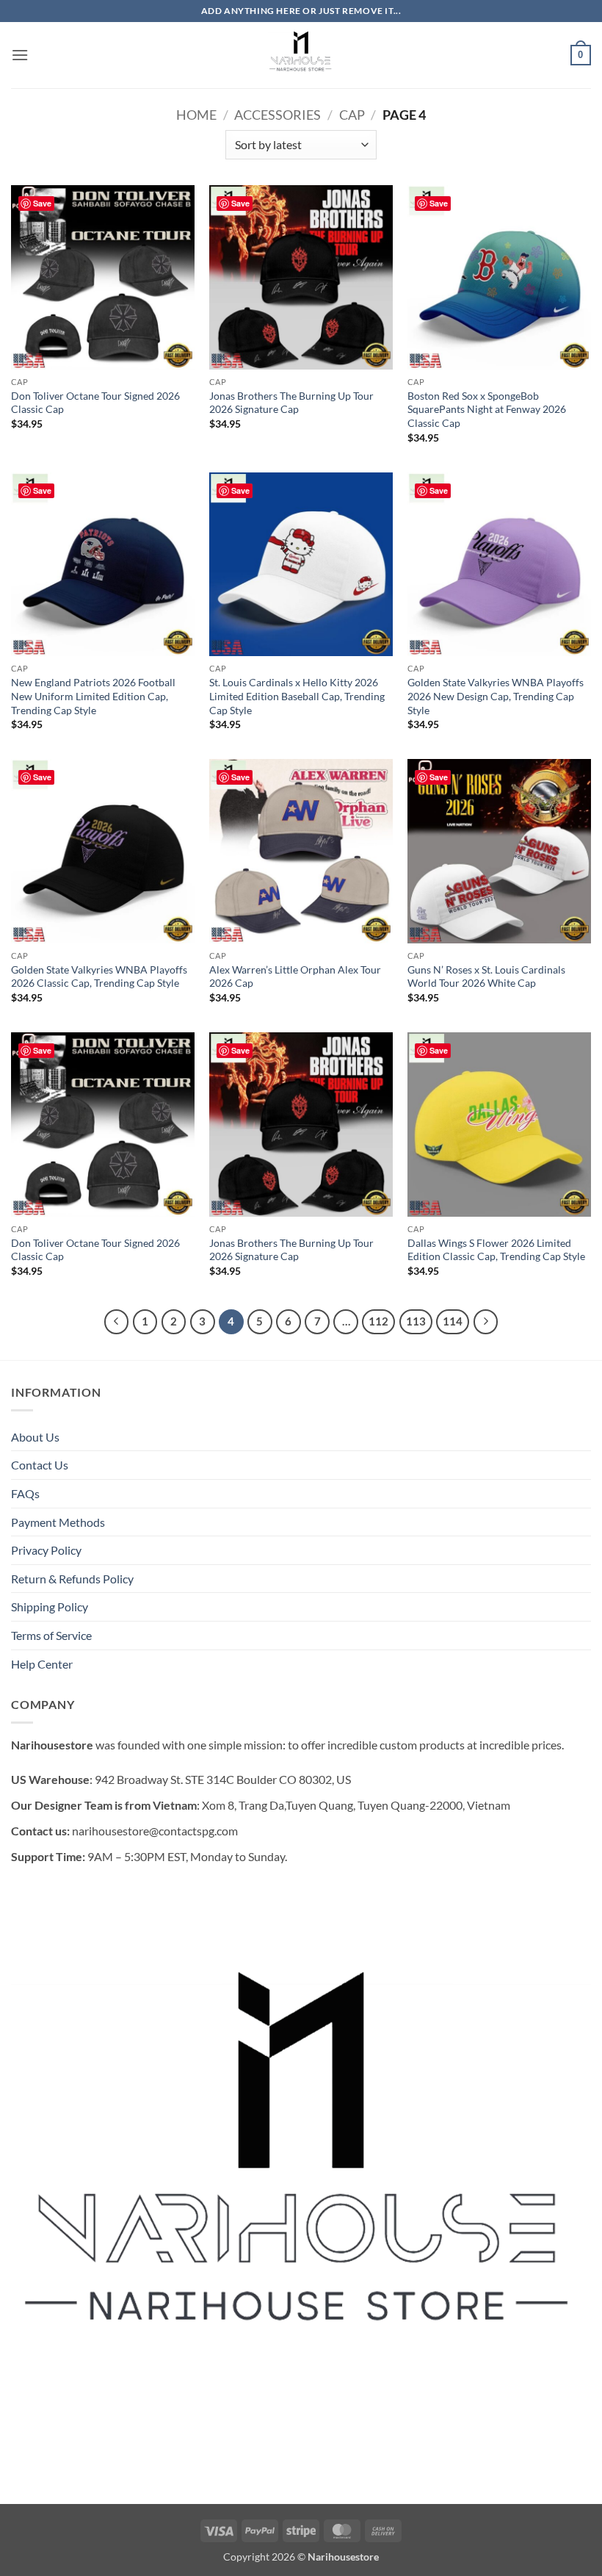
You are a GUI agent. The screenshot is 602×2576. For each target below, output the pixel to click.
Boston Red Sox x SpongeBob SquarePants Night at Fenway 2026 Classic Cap (487, 409)
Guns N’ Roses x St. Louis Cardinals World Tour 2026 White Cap (486, 976)
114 (453, 1321)
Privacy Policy (46, 1550)
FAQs (25, 1493)
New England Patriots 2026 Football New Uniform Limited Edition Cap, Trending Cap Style (93, 696)
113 (416, 1321)
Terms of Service (51, 1635)
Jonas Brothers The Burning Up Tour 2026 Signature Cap (291, 403)
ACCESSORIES (278, 115)
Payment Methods (58, 1522)
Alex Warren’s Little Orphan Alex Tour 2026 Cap (295, 976)
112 (378, 1321)
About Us (35, 1437)
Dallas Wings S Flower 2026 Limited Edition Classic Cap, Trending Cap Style (496, 1250)
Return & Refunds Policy (72, 1579)
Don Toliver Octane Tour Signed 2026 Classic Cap (95, 403)
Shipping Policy (50, 1607)
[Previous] (117, 1322)
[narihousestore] (301, 55)
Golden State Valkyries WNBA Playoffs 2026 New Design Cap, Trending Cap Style (496, 696)
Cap (352, 115)
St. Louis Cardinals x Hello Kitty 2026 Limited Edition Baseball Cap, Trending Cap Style (297, 696)
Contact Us (40, 1465)
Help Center (42, 1664)
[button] (20, 55)
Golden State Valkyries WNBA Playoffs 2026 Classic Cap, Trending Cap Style (99, 976)
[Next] (486, 1322)
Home (196, 115)
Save (42, 203)
